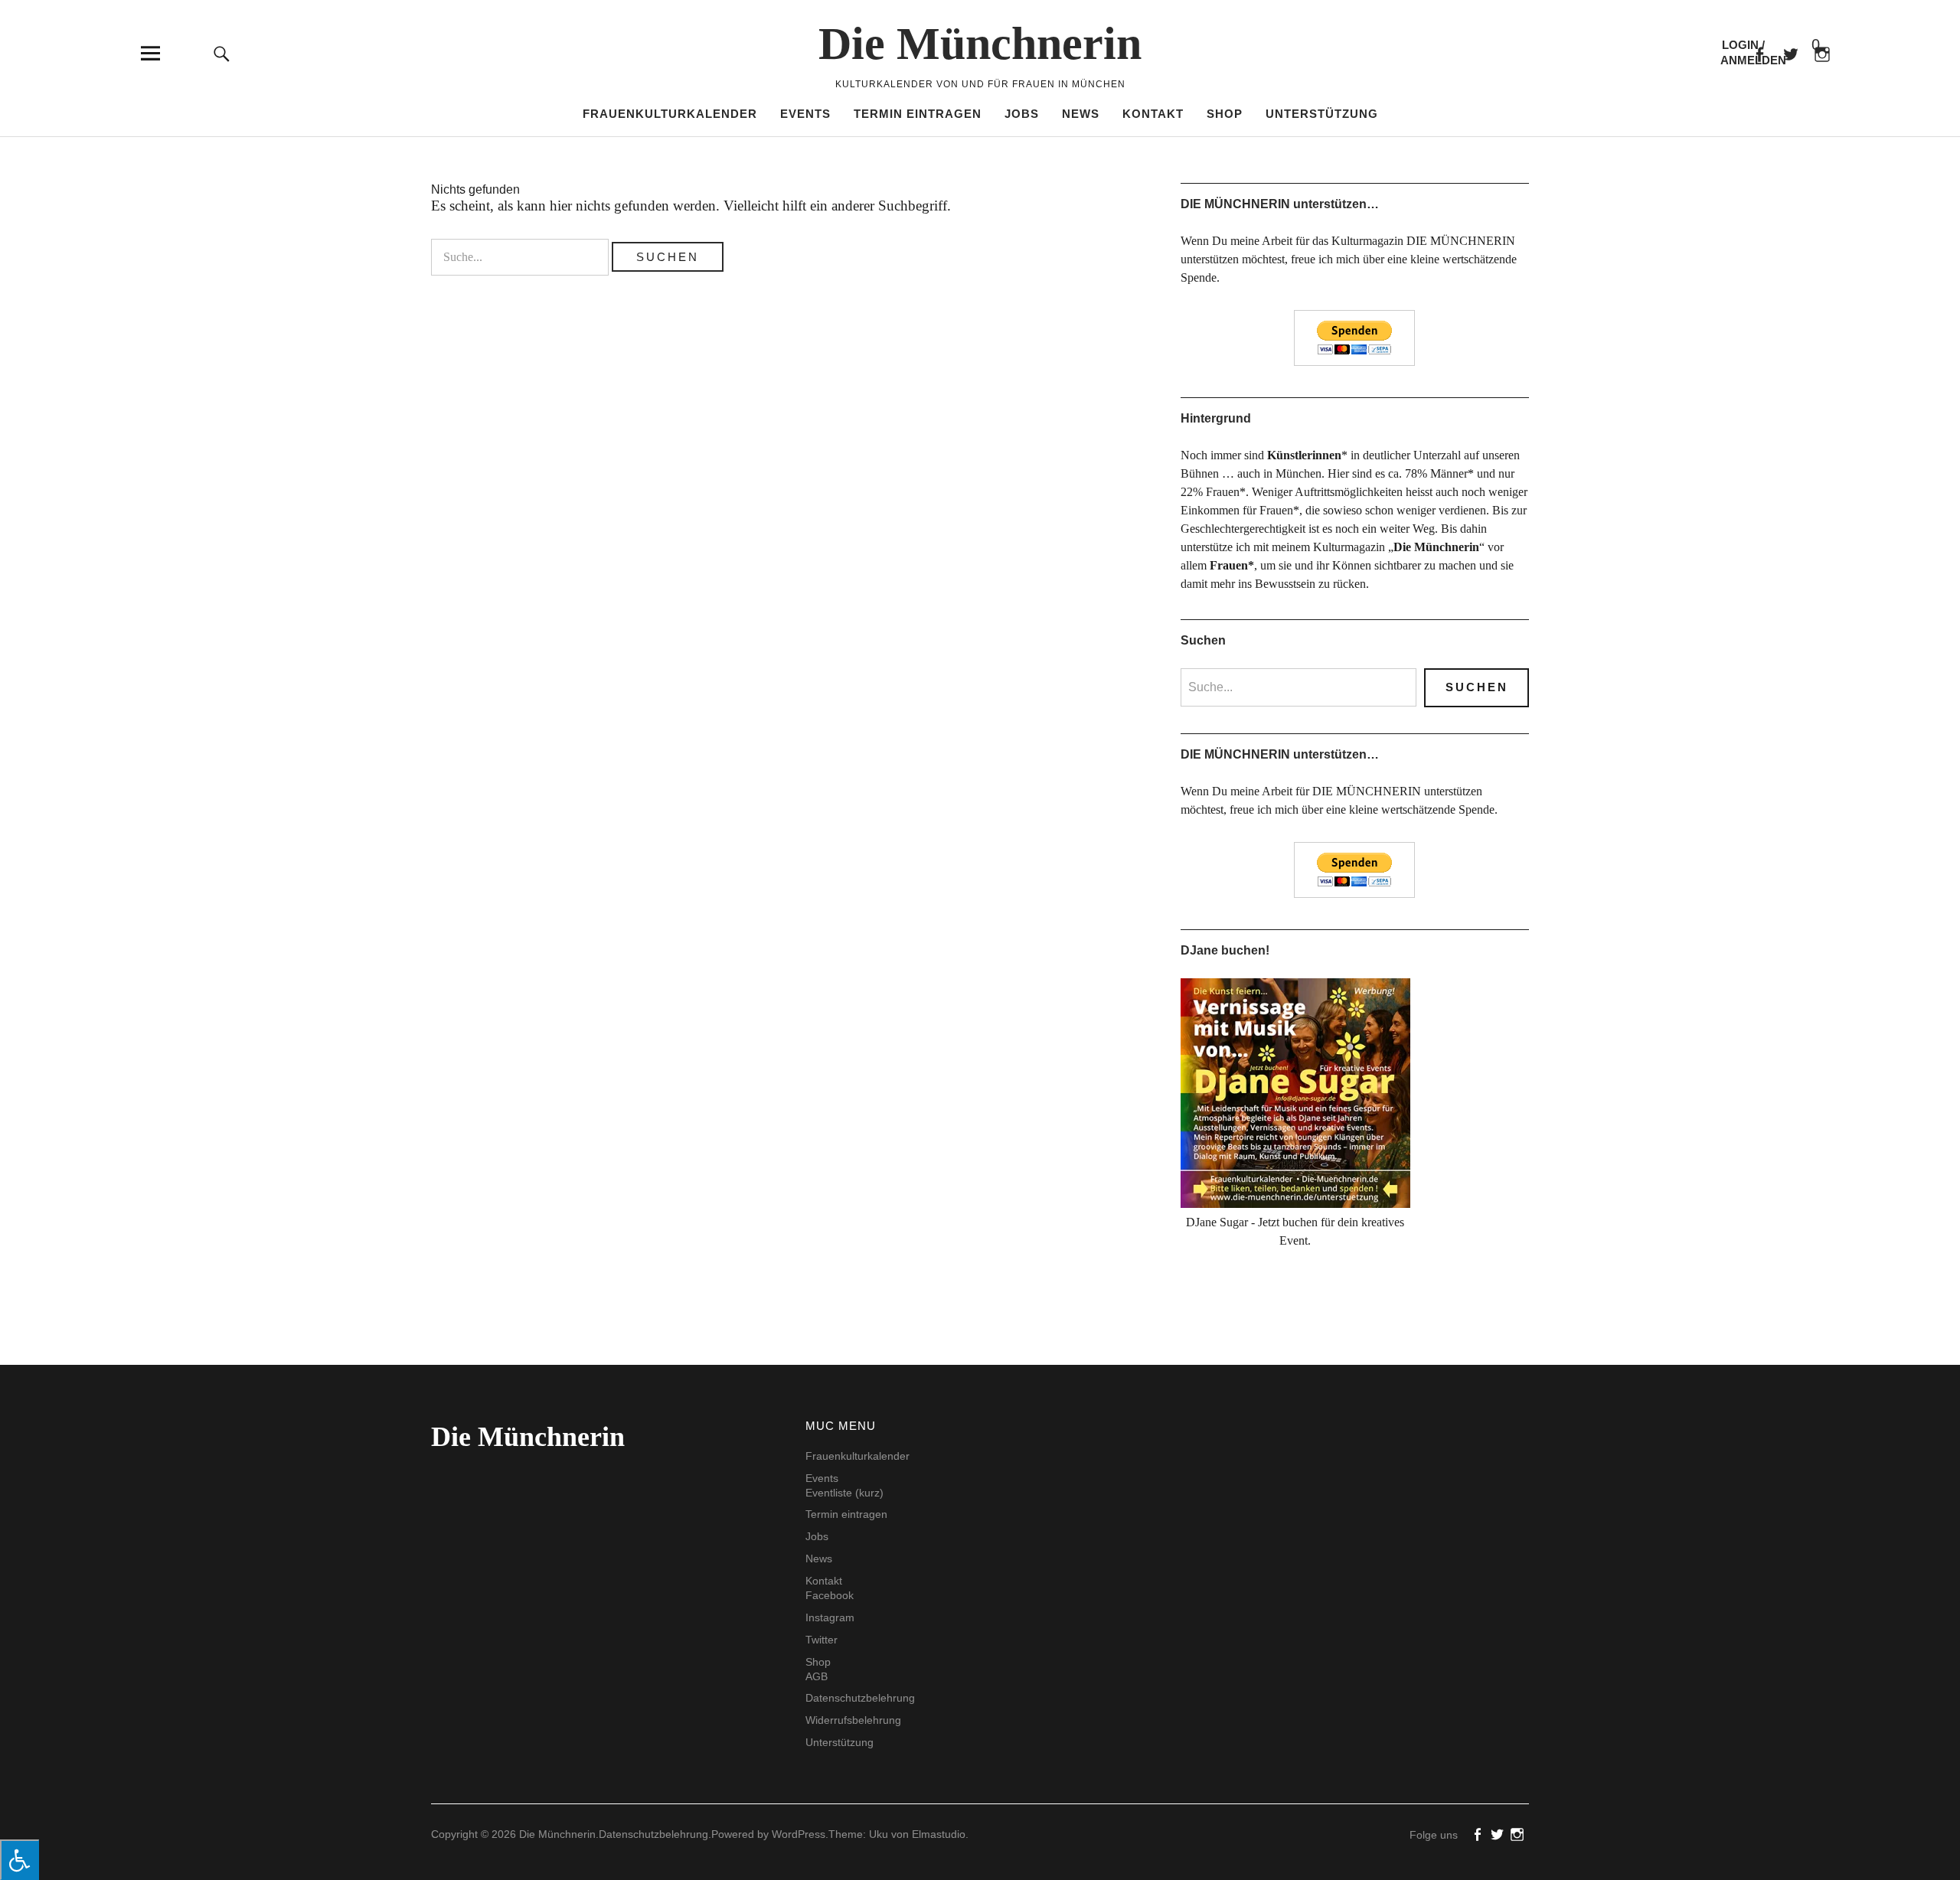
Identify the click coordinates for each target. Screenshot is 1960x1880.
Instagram (830, 1617)
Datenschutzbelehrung (860, 1698)
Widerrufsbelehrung (853, 1720)
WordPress (799, 1834)
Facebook (1759, 53)
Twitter (822, 1640)
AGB (817, 1676)
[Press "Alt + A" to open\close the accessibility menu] (20, 1860)
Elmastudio (939, 1834)
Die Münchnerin (980, 44)
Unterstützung (1322, 114)
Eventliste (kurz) (844, 1493)
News (1081, 114)
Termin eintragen (918, 114)
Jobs (1022, 114)
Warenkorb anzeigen (1803, 46)
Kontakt (1153, 114)
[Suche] (222, 53)
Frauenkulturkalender (670, 114)
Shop (1225, 114)
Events (805, 114)
